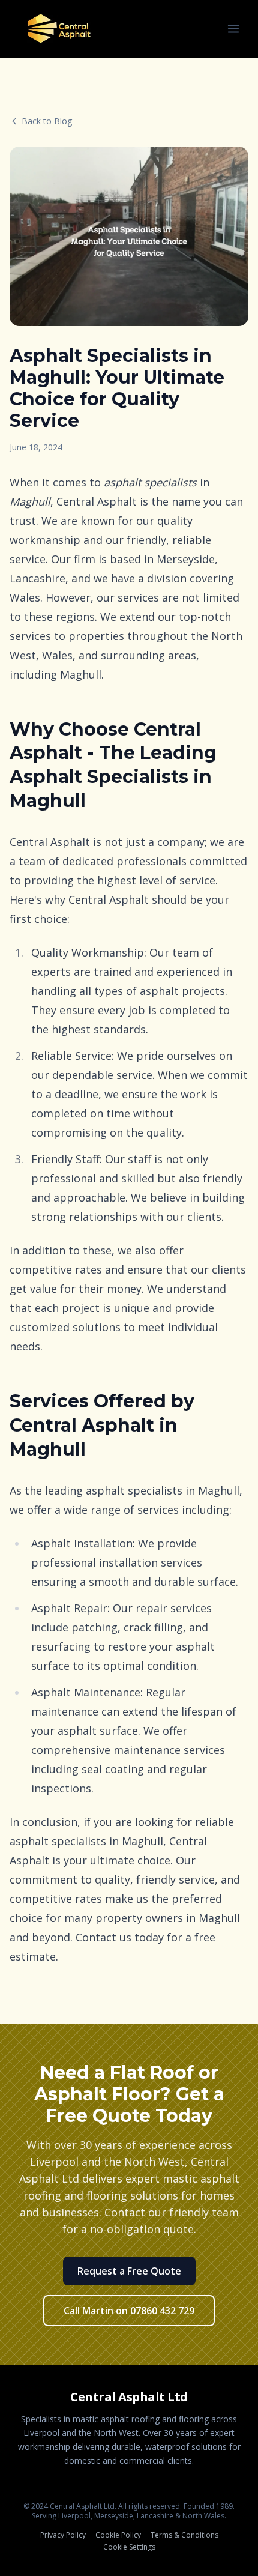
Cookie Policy (118, 2535)
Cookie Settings (129, 2547)
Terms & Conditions (184, 2535)
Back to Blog (47, 121)
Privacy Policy (63, 2535)
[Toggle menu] (233, 29)
